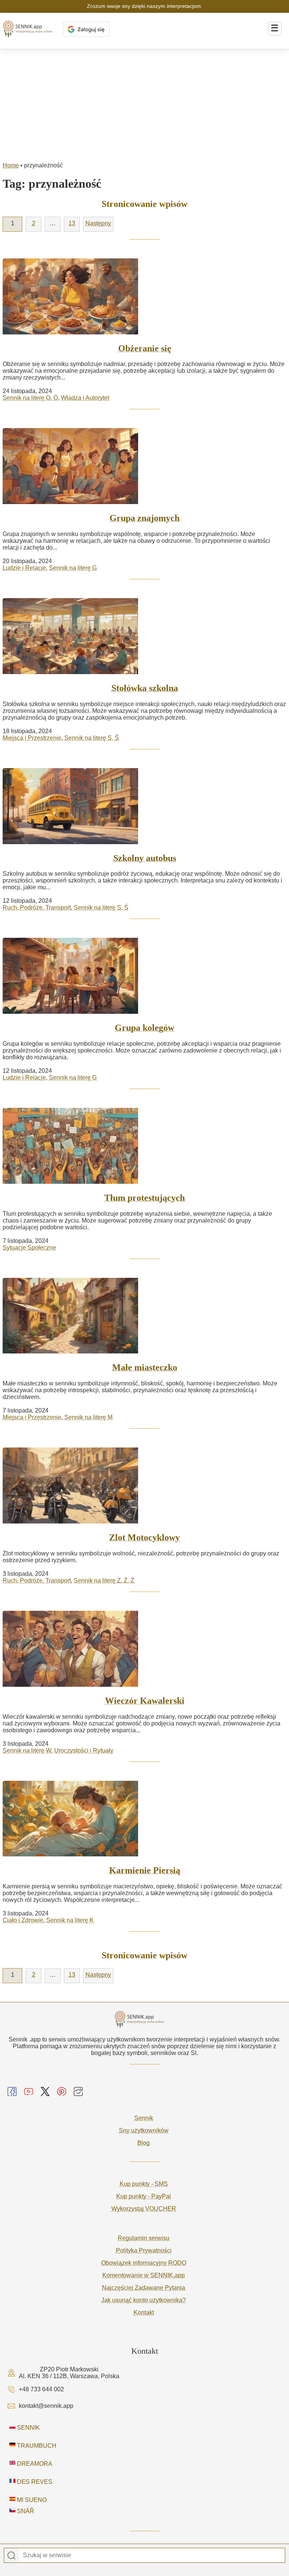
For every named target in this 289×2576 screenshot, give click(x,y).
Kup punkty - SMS (144, 2184)
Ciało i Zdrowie (23, 1920)
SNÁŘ (25, 2511)
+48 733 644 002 (41, 2389)
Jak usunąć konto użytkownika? (144, 2300)
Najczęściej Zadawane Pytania (144, 2288)
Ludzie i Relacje (24, 568)
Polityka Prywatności (144, 2250)
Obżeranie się (145, 348)
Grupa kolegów (144, 1028)
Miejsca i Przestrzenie (32, 738)
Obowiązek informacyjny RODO (144, 2263)
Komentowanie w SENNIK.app (144, 2275)
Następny (98, 223)
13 (72, 223)
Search (12, 2556)
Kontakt (144, 2312)
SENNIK (28, 2428)
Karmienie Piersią (145, 1870)
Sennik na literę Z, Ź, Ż (104, 1580)
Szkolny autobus (145, 858)
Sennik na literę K (70, 1920)
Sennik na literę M (88, 1417)
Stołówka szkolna (145, 688)
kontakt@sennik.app (46, 2406)
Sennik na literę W (27, 1750)
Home (11, 165)
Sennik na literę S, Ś (92, 738)
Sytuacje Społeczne (29, 1248)
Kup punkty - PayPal (144, 2196)
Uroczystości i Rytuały (84, 1750)
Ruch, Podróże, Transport (37, 908)
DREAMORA (34, 2464)
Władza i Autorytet (85, 398)
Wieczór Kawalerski (145, 1701)
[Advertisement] (144, 106)
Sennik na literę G (73, 568)
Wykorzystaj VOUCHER (144, 2209)
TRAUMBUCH (36, 2446)
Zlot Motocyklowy (144, 1537)
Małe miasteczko (145, 1367)
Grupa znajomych (144, 518)
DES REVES (34, 2482)
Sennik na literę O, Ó (30, 398)
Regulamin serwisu (144, 2238)
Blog (144, 2143)
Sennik (144, 2118)
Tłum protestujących (144, 1198)
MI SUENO (31, 2500)
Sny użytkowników (144, 2130)
